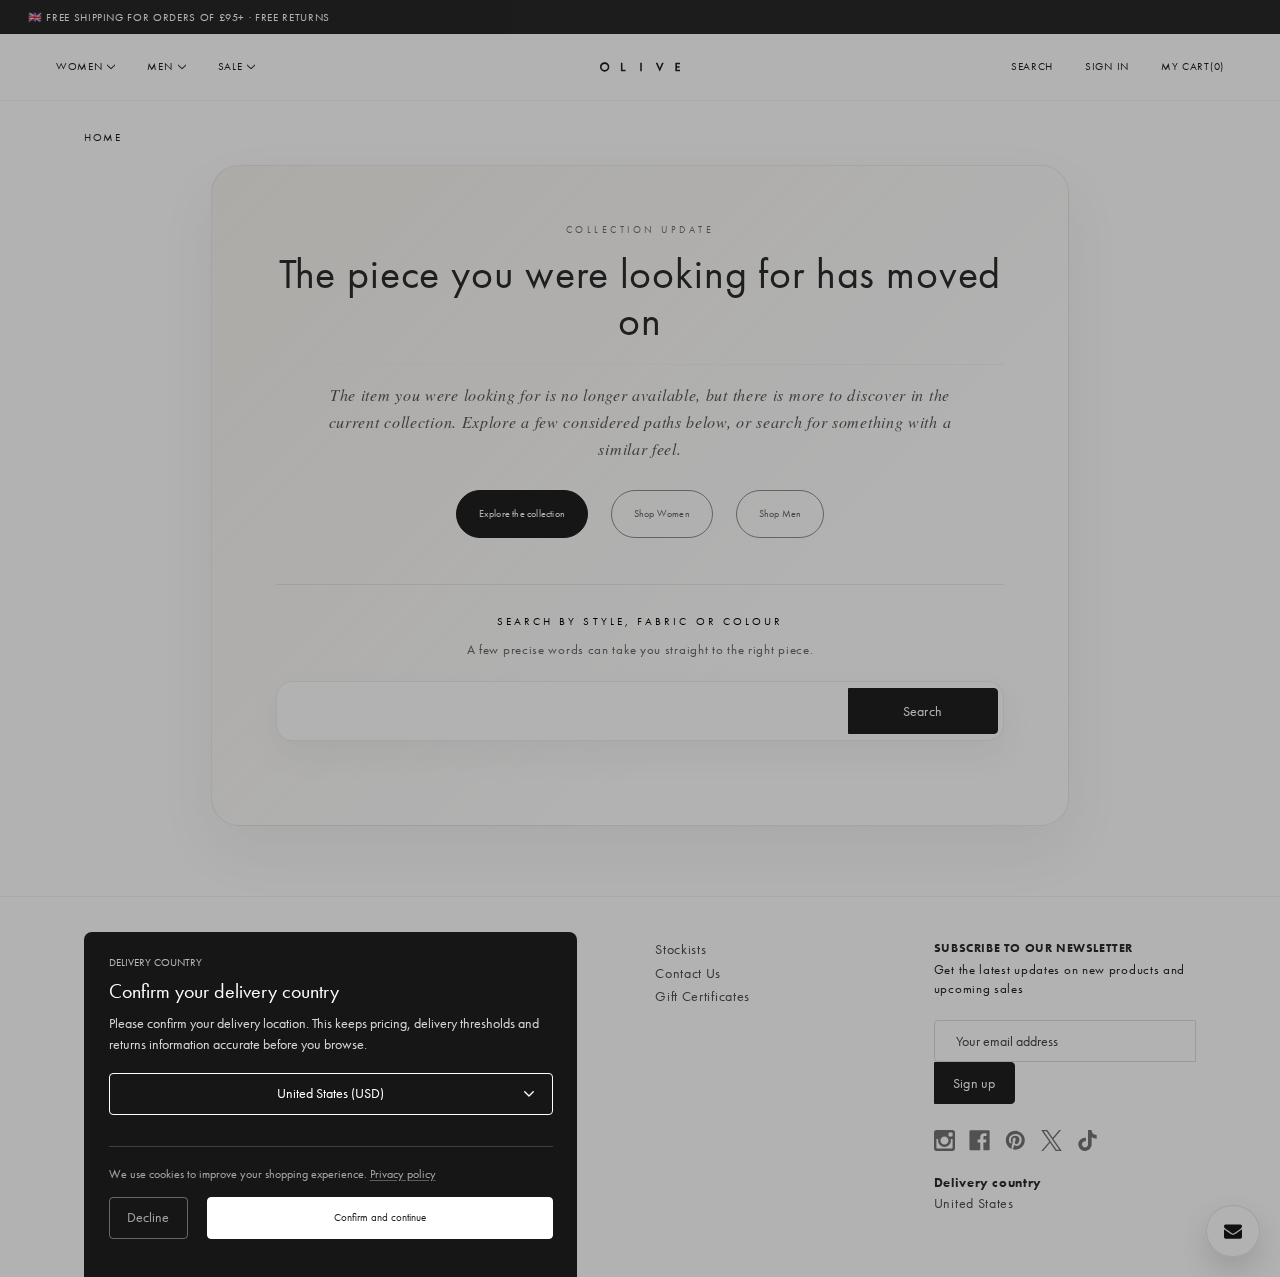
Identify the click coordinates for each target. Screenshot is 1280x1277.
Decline (148, 1217)
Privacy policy (403, 1174)
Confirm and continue (380, 1217)
